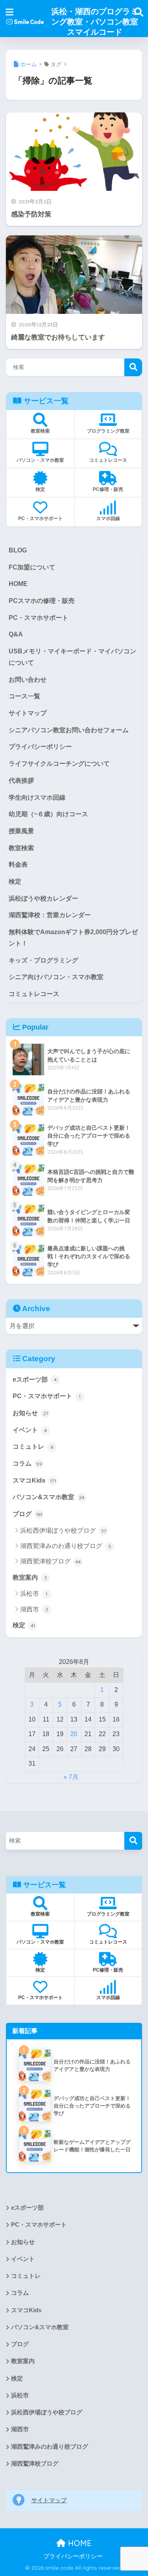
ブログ (27, 1514)
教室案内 (30, 1577)
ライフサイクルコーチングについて (59, 764)
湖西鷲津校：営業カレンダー (50, 915)
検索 (133, 367)
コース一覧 (24, 696)
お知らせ (30, 1413)
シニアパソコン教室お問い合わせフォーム (69, 730)
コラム (27, 1463)
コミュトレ (33, 1447)
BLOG (18, 550)
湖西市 (34, 1609)
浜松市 (34, 1594)
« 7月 (71, 1777)
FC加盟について (32, 567)
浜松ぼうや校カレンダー (43, 898)
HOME (18, 584)
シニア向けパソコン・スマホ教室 (56, 977)
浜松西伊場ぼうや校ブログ (63, 1530)
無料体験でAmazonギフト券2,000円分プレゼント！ (73, 938)
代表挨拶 (21, 781)
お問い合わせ (28, 680)
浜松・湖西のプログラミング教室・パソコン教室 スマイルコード (95, 21)
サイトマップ (28, 713)
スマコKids (34, 1480)
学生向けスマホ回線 (37, 797)
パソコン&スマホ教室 (49, 1497)
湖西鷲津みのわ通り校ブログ (66, 1546)
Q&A (16, 634)
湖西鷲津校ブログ (51, 1561)
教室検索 (21, 848)
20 (74, 1734)
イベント (30, 1430)
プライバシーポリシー (40, 747)
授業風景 (21, 831)
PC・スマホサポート (38, 618)
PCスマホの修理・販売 (42, 601)
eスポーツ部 (35, 1379)
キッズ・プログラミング (43, 960)
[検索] (133, 1841)
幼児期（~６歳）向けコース (48, 814)
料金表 (18, 865)
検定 (15, 881)
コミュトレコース (34, 994)
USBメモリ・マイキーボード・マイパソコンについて (72, 657)
